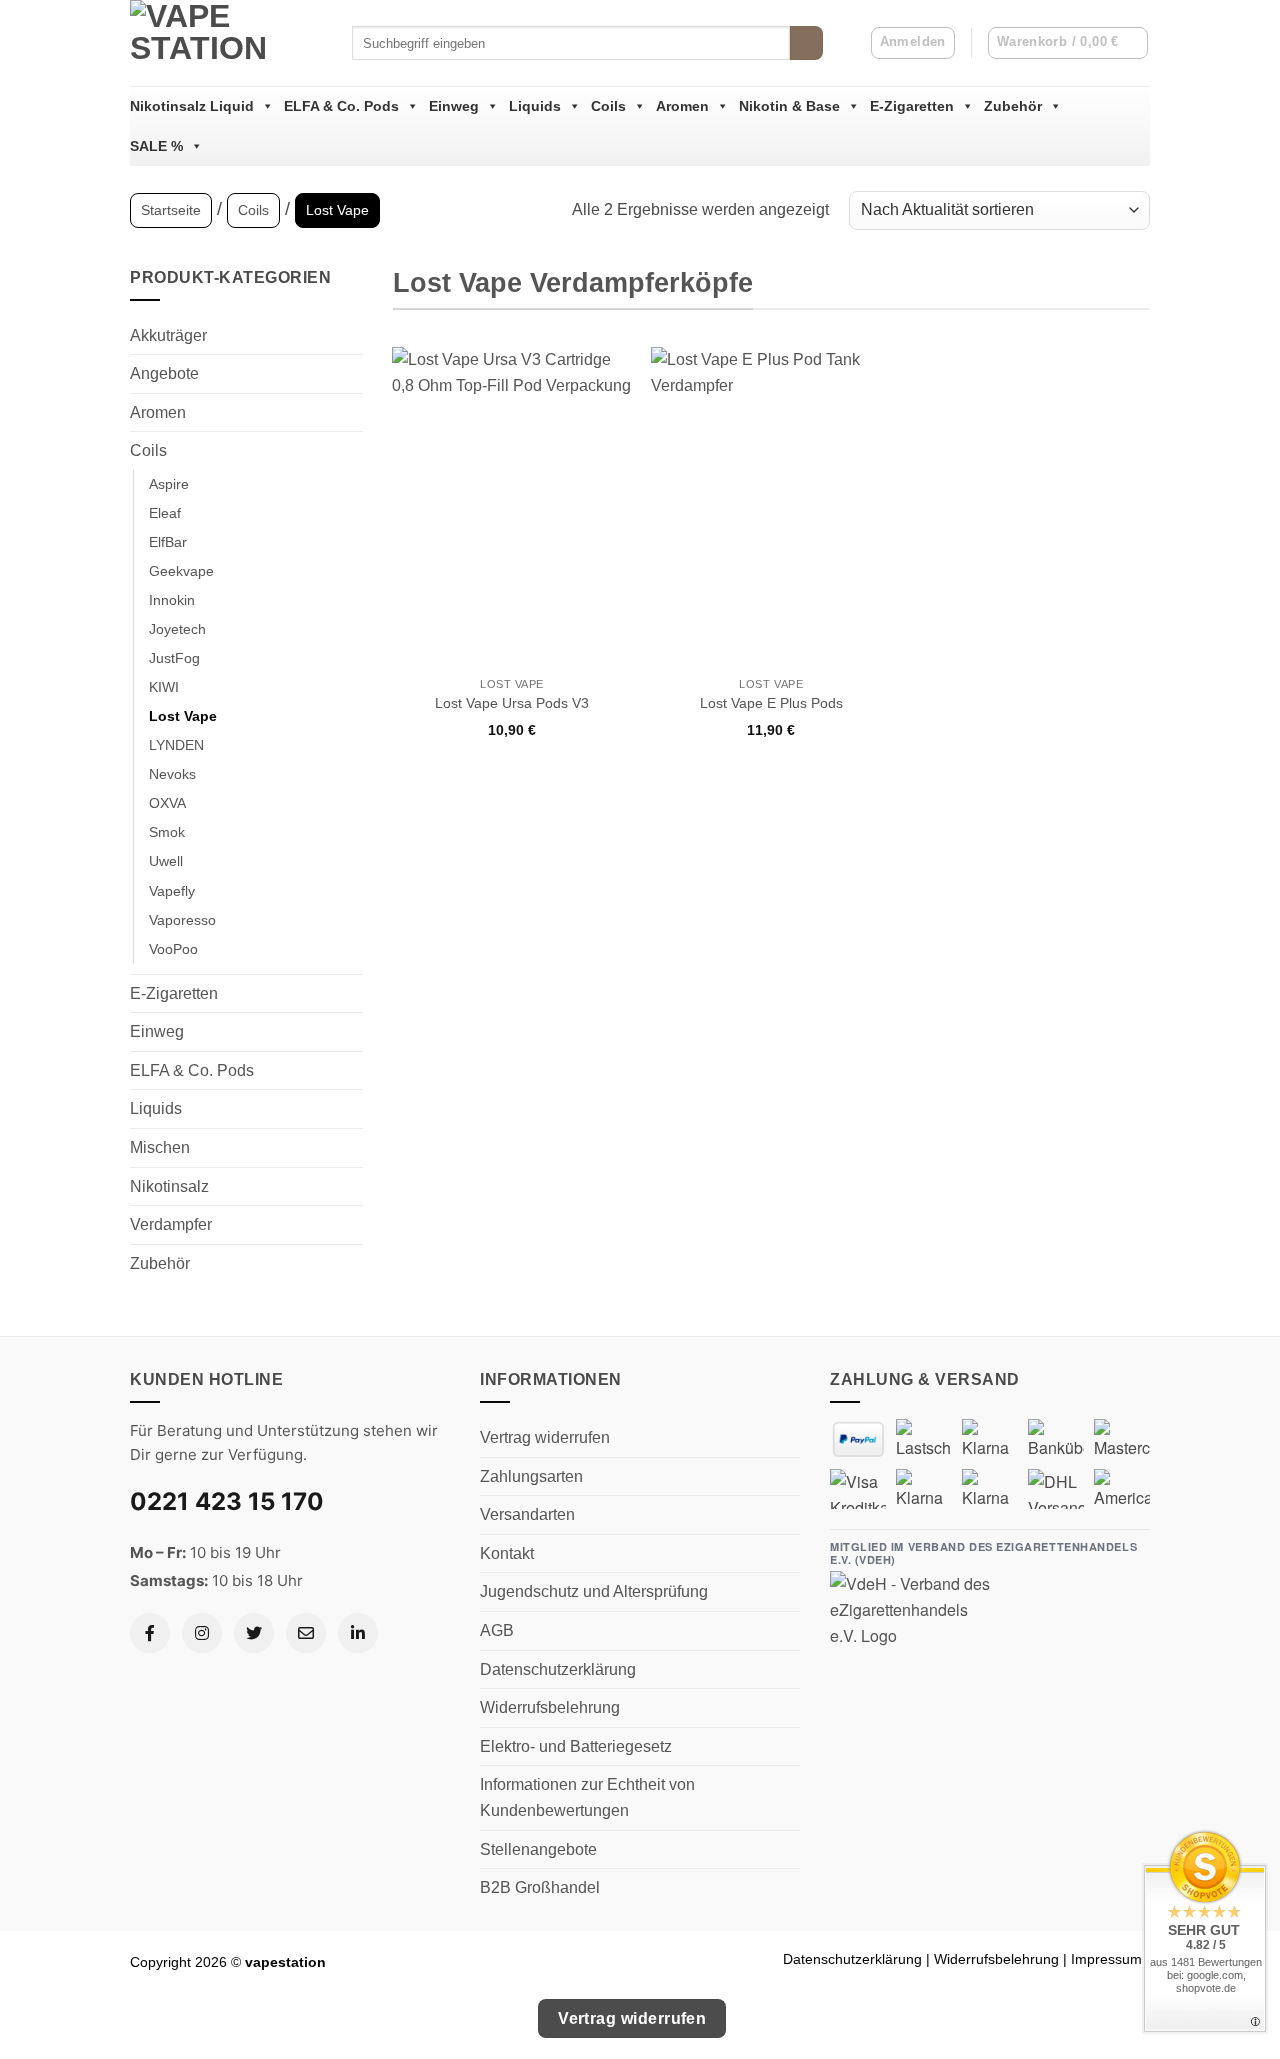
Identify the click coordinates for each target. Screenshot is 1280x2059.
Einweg (454, 106)
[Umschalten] (351, 374)
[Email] (306, 1633)
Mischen (160, 1147)
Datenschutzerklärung (558, 1669)
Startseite (171, 210)
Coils (608, 106)
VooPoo (173, 949)
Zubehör (1013, 106)
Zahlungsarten (531, 1476)
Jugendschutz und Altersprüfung (594, 1591)
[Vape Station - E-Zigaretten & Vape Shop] (226, 43)
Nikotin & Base (789, 106)
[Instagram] (202, 1633)
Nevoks (172, 774)
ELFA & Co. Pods (341, 106)
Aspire (169, 484)
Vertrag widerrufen (545, 1437)
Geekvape (181, 571)
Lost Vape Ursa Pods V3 (512, 703)
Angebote (164, 373)
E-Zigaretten (912, 106)
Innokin (172, 600)
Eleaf (165, 513)
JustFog (174, 658)
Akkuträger (168, 335)
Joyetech (177, 629)
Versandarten (527, 1514)
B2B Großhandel (540, 1887)
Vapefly (172, 891)
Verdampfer (171, 1224)
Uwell (166, 861)
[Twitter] (254, 1633)
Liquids (535, 106)
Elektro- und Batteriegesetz (576, 1746)
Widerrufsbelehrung (550, 1707)
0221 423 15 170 (227, 1501)
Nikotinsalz (169, 1186)
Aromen (682, 106)
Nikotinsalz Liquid (192, 106)
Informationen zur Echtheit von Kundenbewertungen (587, 1797)
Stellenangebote (538, 1849)
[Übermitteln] (806, 43)
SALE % (156, 146)
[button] (1068, 43)
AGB (497, 1630)
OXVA (167, 803)
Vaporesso (182, 920)
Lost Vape (183, 716)
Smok (167, 832)
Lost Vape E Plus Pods (771, 703)
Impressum (1106, 1959)
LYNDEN (176, 745)
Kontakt (507, 1553)
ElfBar (168, 542)
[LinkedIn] (358, 1633)
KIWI (164, 687)
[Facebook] (150, 1633)
